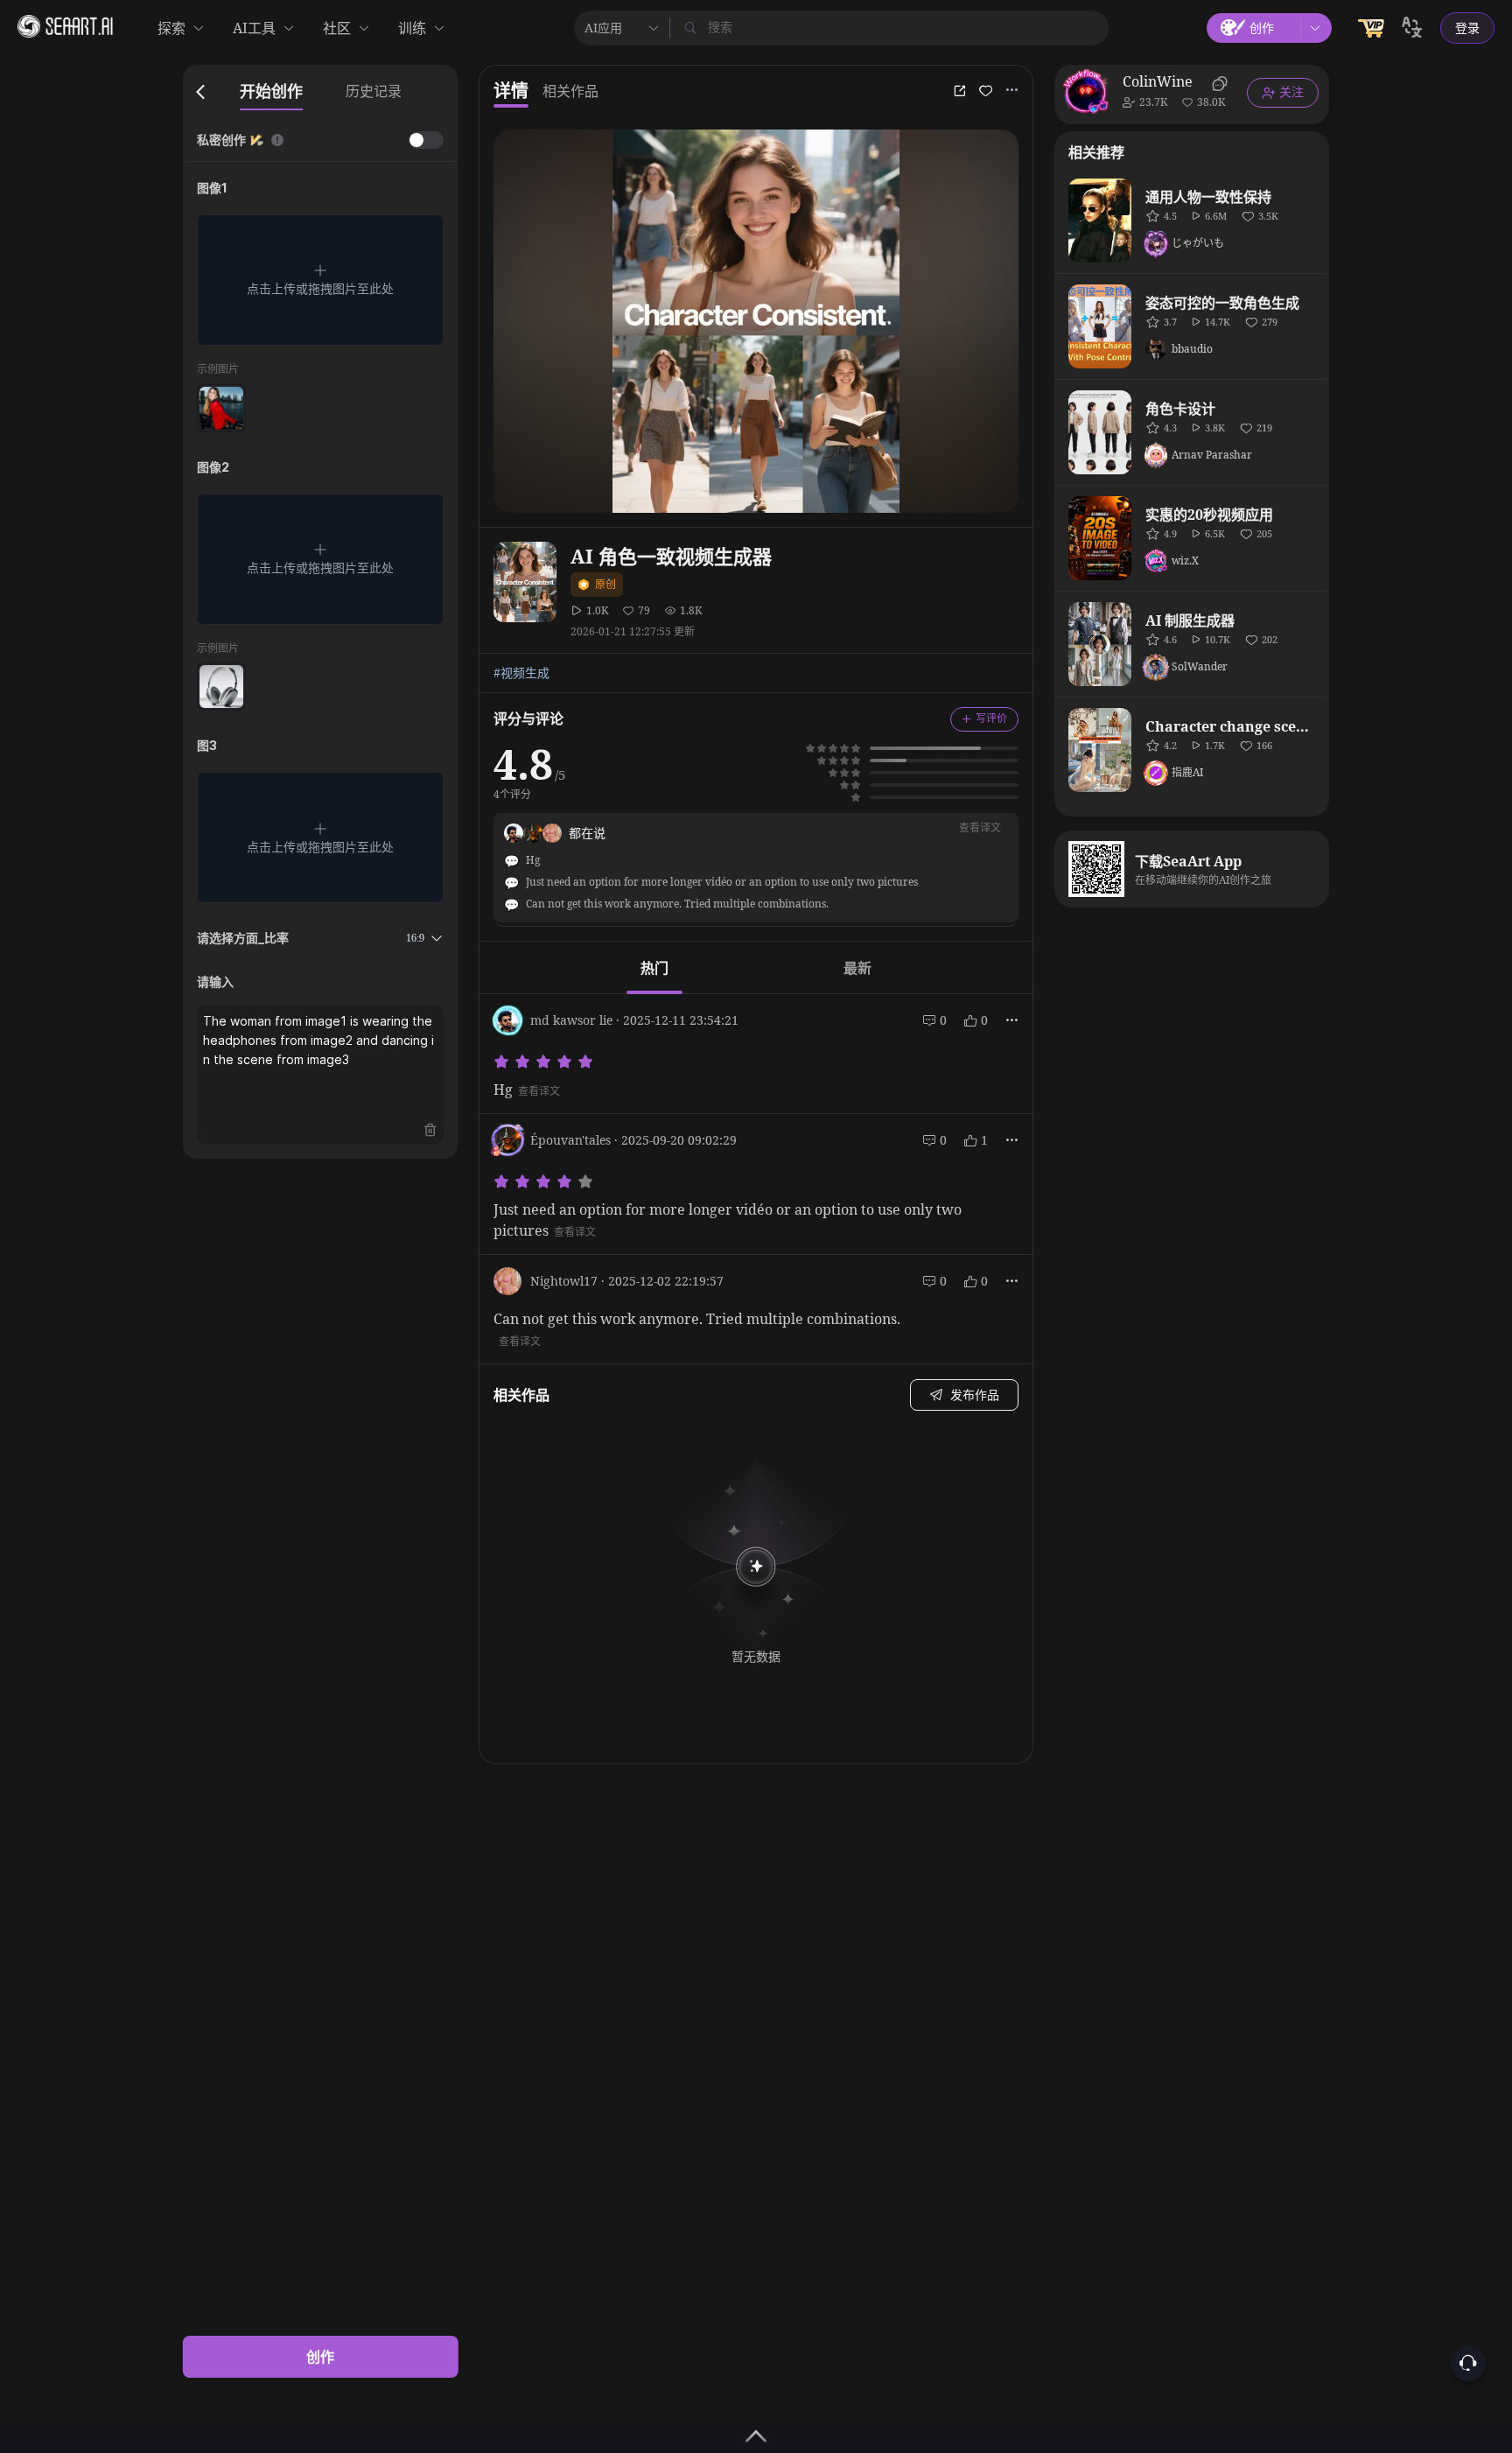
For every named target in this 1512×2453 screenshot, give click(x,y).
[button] (320, 280)
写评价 (991, 718)
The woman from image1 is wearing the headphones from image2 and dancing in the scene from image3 (319, 1040)
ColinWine (1158, 81)
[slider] (546, 1062)
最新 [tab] (857, 968)
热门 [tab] (654, 968)
